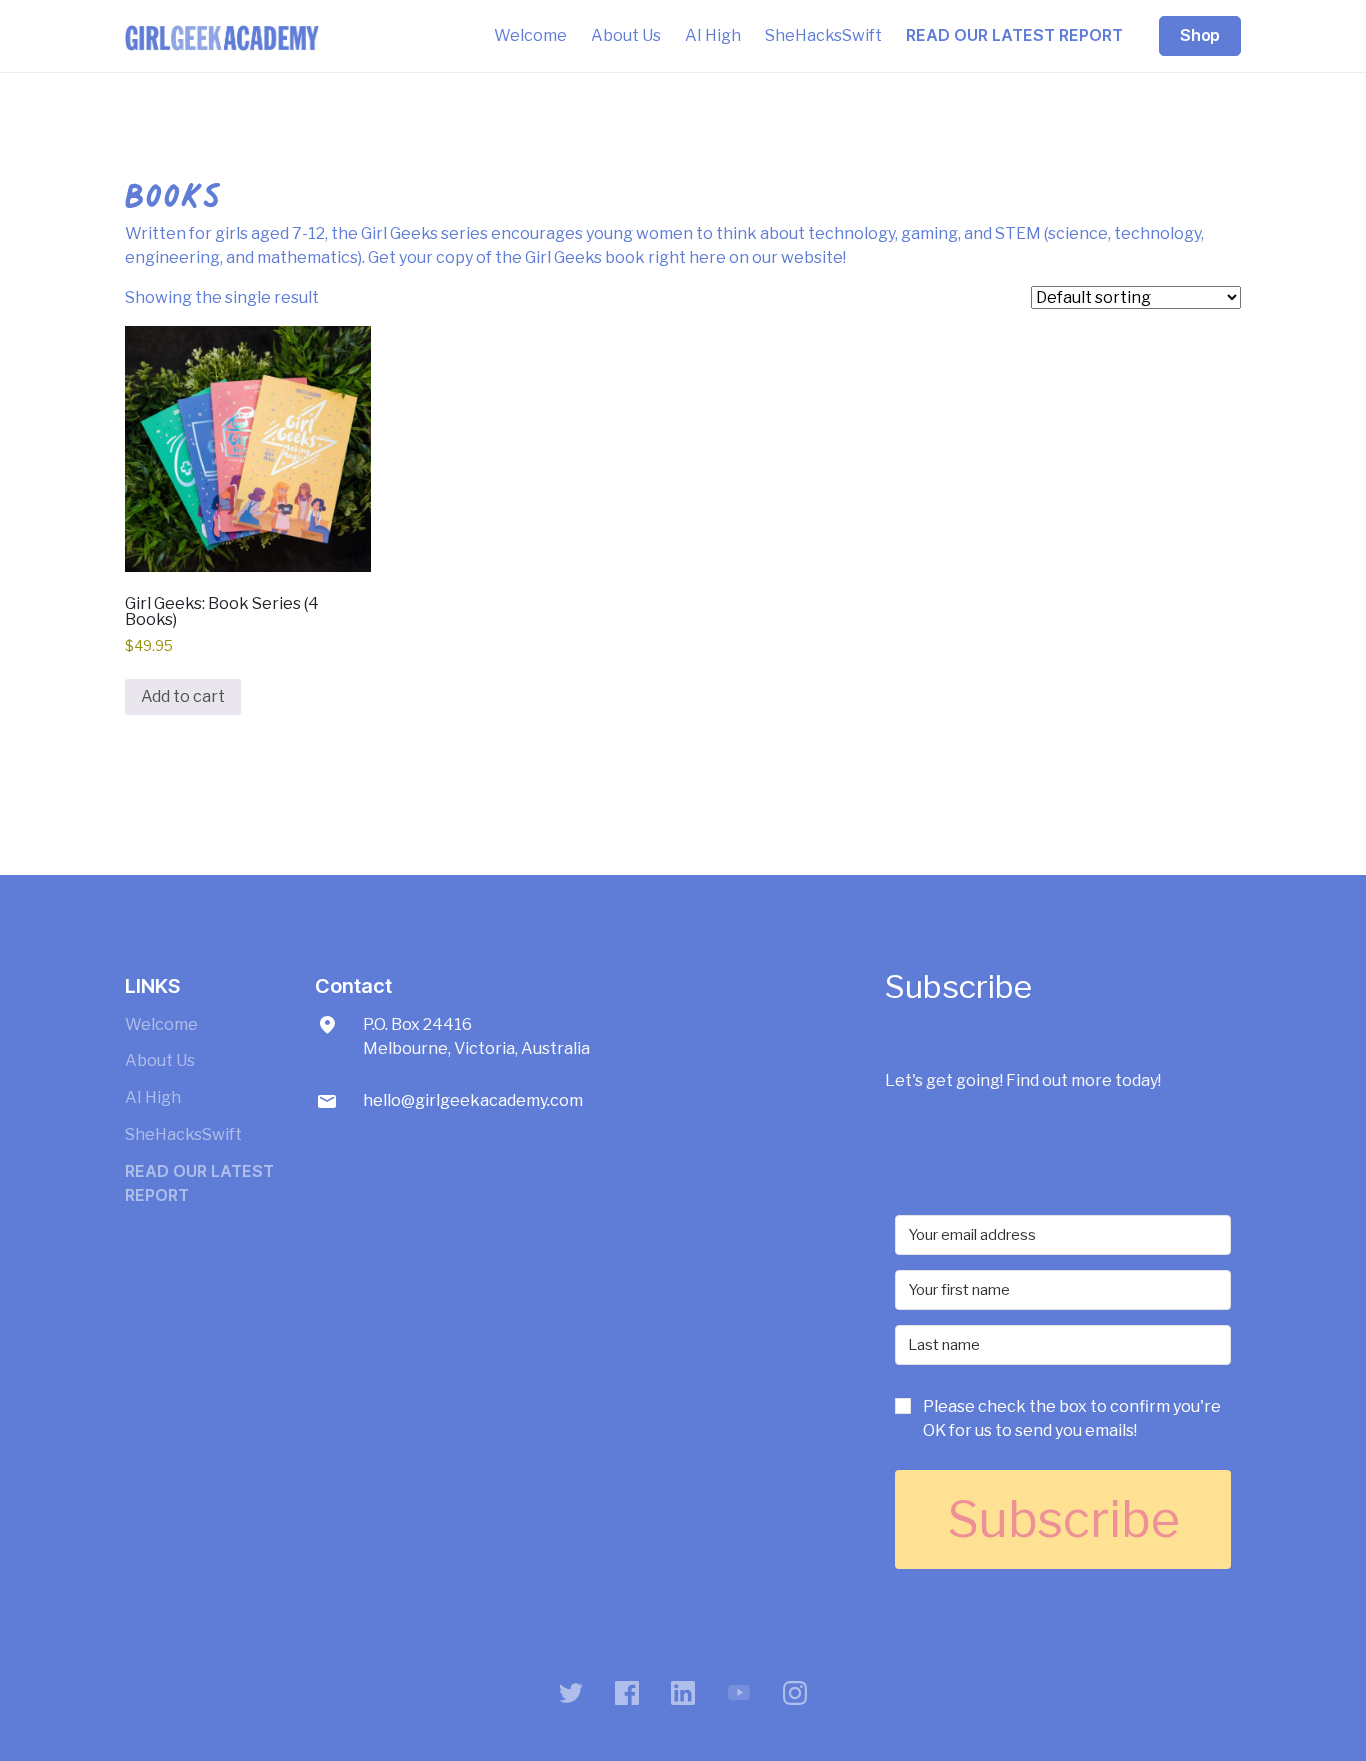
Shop (1200, 35)
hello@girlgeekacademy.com (473, 1100)
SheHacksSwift (823, 35)
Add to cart (183, 696)
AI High (713, 35)
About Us (626, 35)
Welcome (530, 35)
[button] (1063, 1425)
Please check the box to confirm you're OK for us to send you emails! (1072, 1418)
